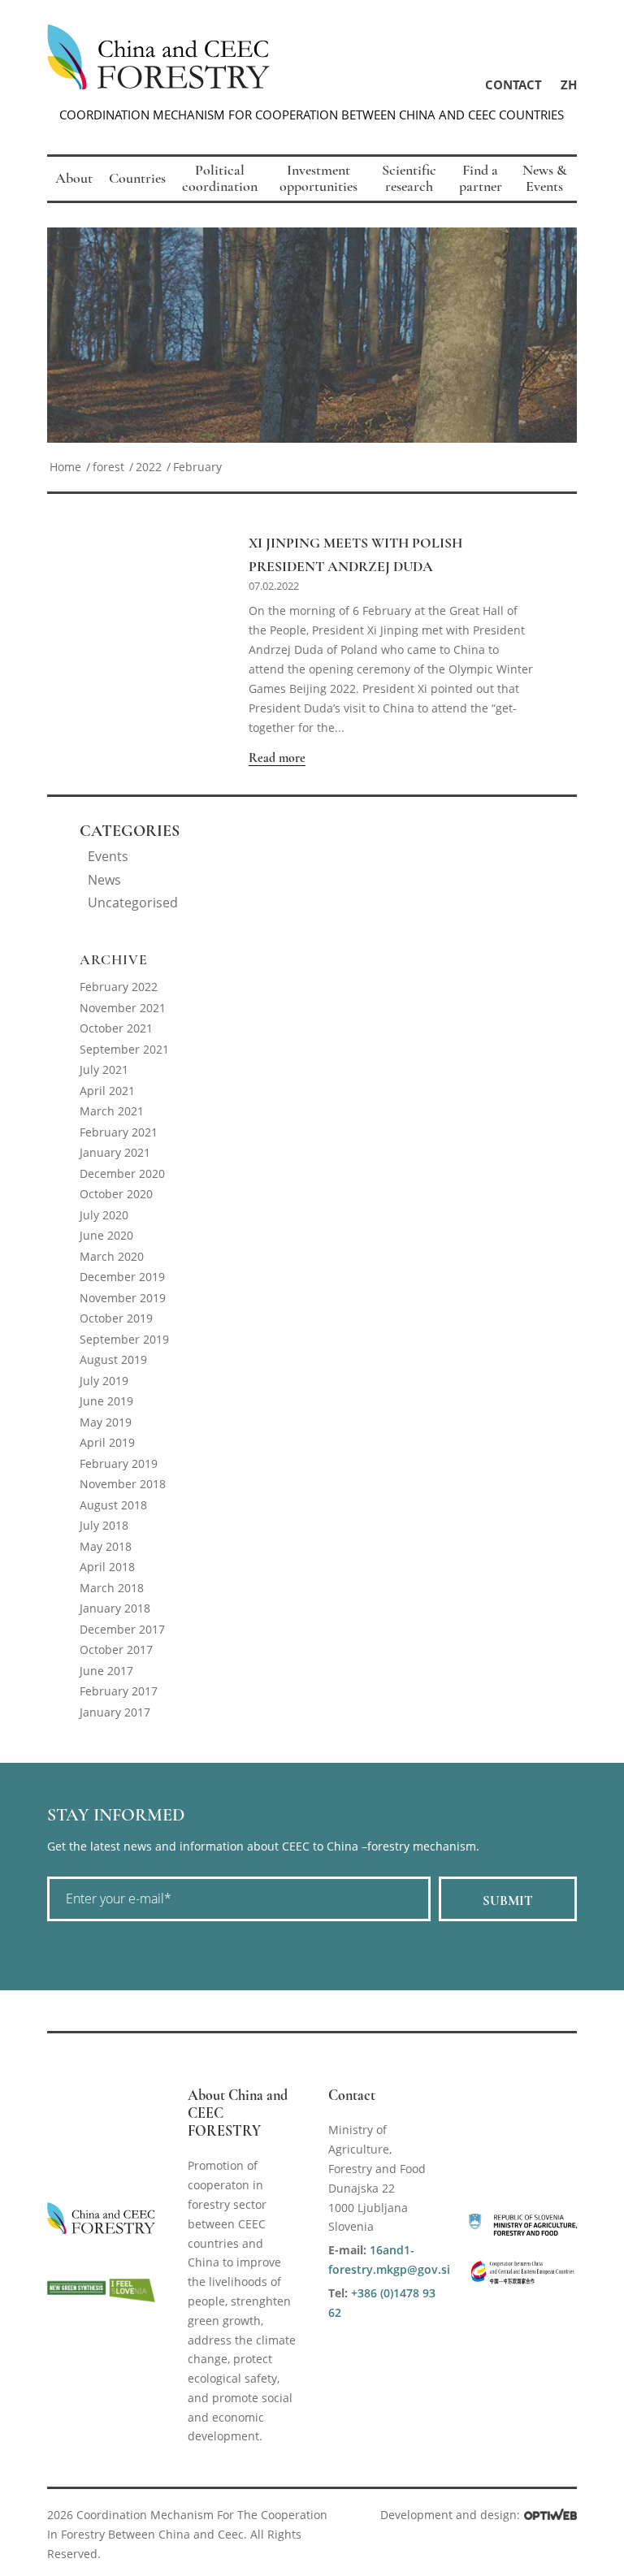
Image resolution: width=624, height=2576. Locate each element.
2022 (149, 467)
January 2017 (115, 1712)
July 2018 (104, 1525)
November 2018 (123, 1484)
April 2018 (107, 1567)
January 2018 (115, 1608)
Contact (513, 84)
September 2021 (124, 1049)
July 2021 (104, 1069)
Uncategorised (133, 903)
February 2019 (119, 1463)
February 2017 (119, 1691)
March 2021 (112, 1111)
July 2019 (104, 1381)
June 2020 (106, 1235)
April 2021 (107, 1091)
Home (65, 467)
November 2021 (123, 1008)
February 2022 (119, 987)
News (104, 880)
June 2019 (106, 1401)
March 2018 (112, 1588)
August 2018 (113, 1505)
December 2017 (122, 1629)
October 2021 (116, 1028)
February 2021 (119, 1132)
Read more (277, 758)
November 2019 (123, 1298)
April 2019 (107, 1442)
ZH (569, 84)
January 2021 (115, 1152)
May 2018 (106, 1546)
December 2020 (122, 1173)
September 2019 (124, 1339)
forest (108, 467)
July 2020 (104, 1215)
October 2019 (116, 1318)
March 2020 (112, 1256)
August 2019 (113, 1359)
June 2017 (106, 1671)
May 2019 (106, 1422)
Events (108, 856)
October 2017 (116, 1650)
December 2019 (122, 1277)
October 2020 (116, 1194)
